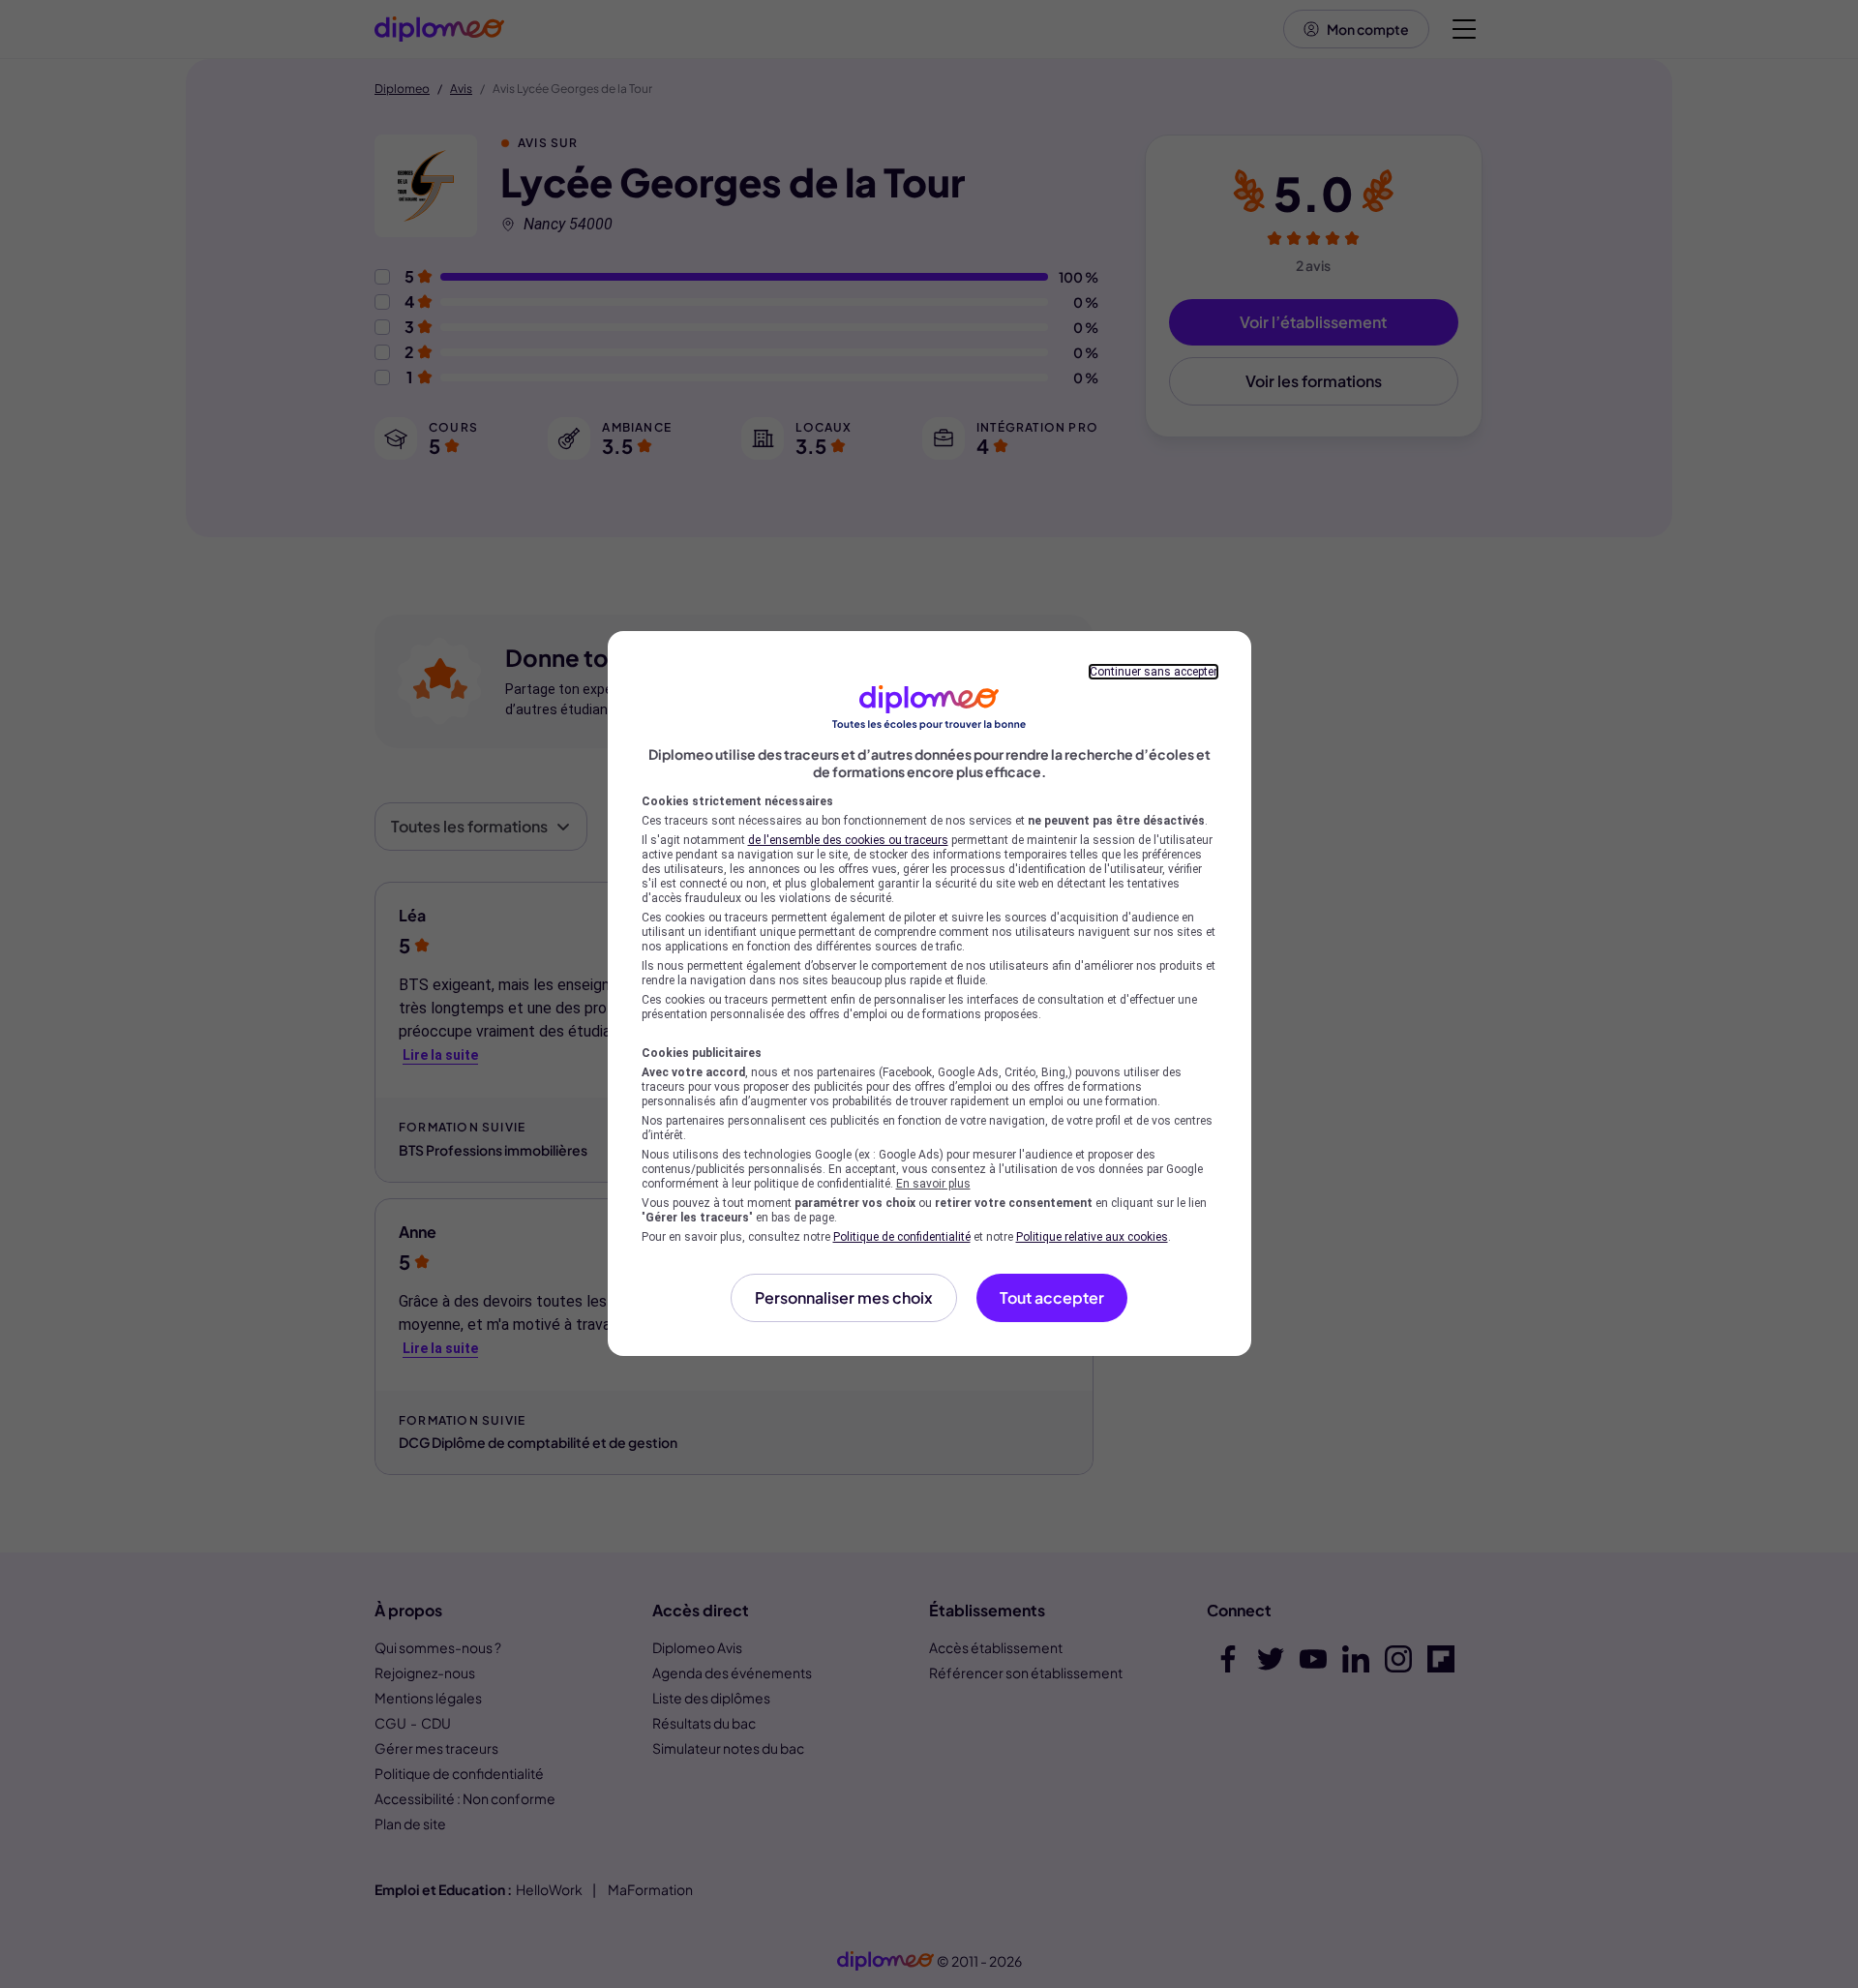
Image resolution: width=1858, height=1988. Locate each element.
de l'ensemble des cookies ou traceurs (848, 840)
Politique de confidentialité (902, 1237)
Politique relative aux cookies (1092, 1237)
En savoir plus (933, 1184)
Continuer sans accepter (1154, 672)
